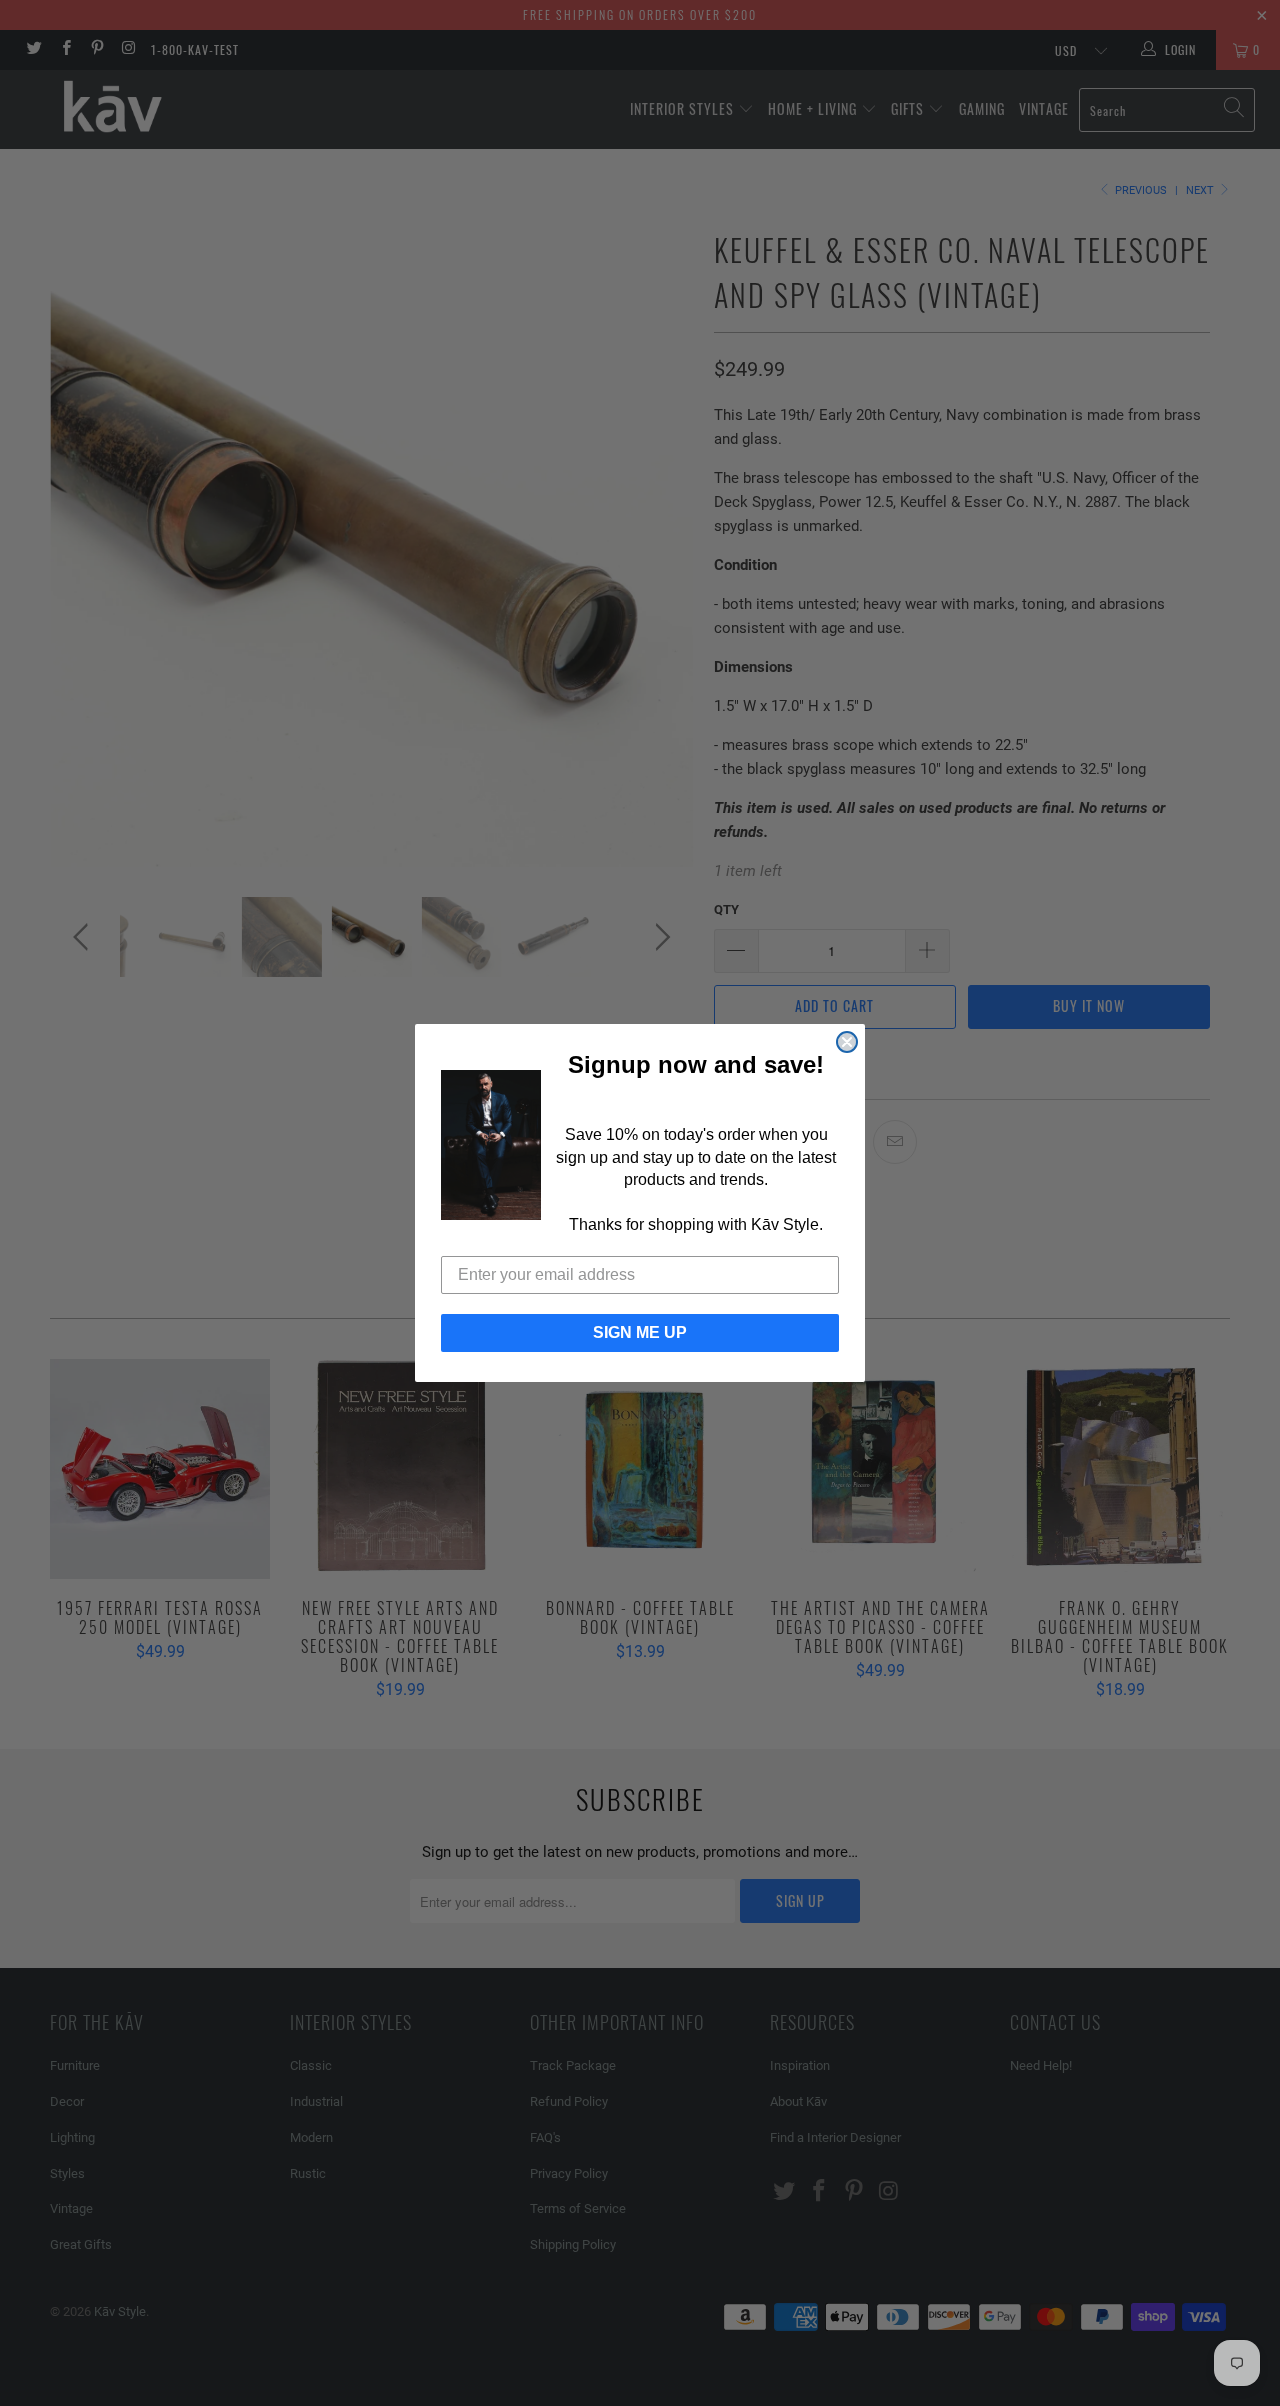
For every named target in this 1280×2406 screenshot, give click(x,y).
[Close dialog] (847, 1042)
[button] (491, 1145)
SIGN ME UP (640, 1332)
